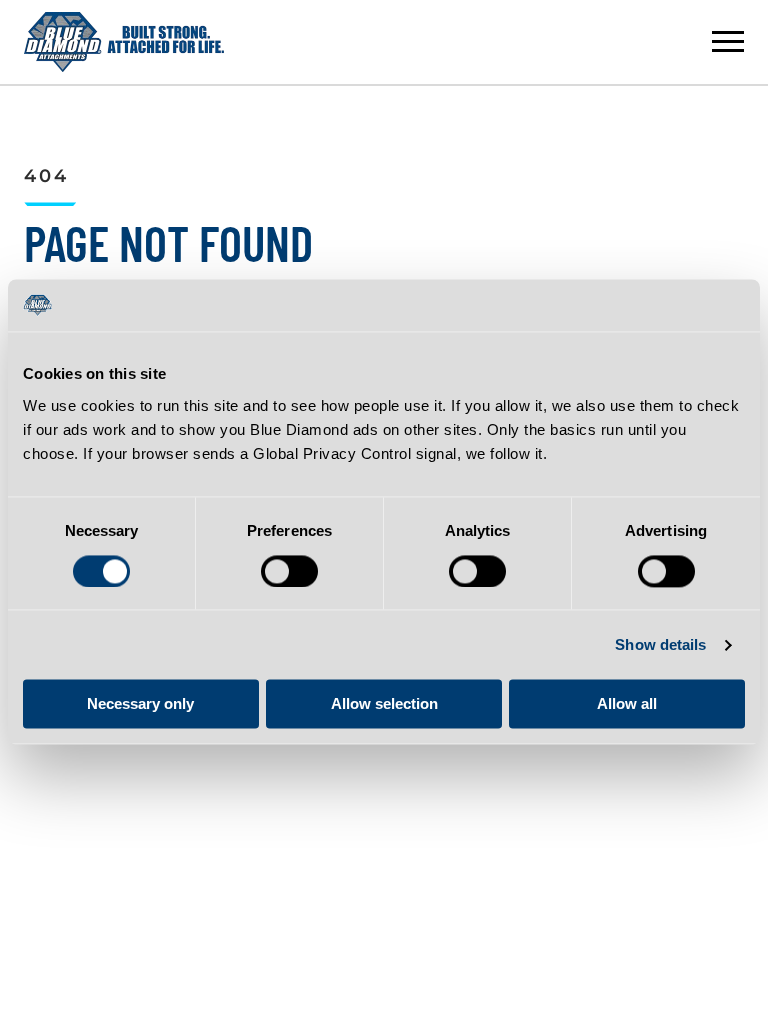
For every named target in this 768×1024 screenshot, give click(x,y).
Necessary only (140, 704)
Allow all (627, 704)
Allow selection (384, 704)
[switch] (289, 571)
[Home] (124, 42)
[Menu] (728, 42)
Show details (660, 644)
